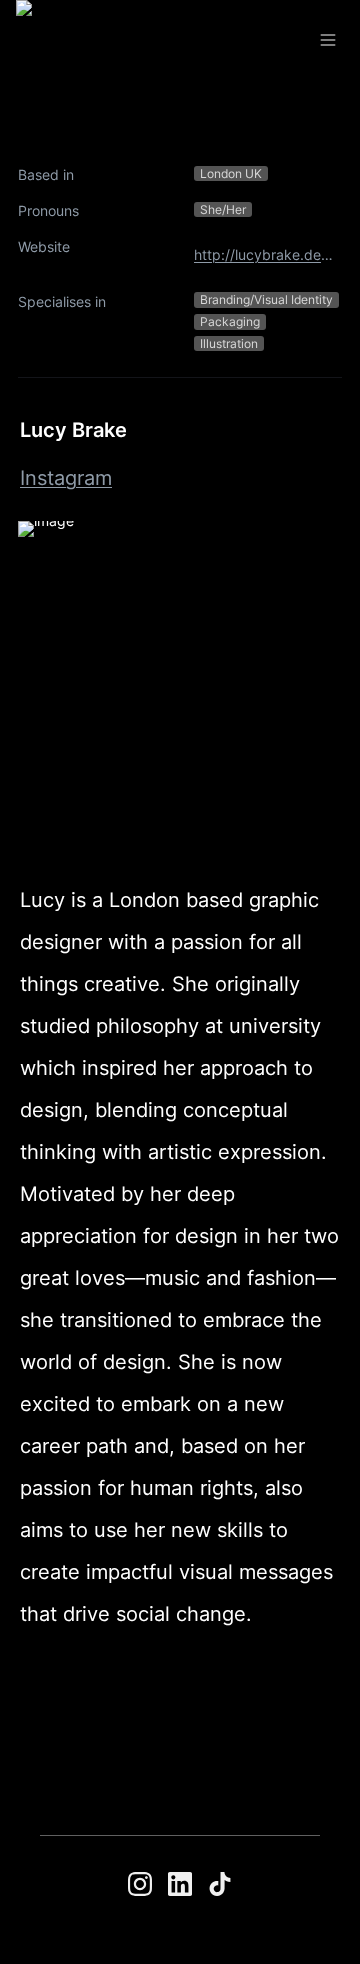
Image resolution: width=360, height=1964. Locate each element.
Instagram (66, 478)
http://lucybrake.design (264, 254)
